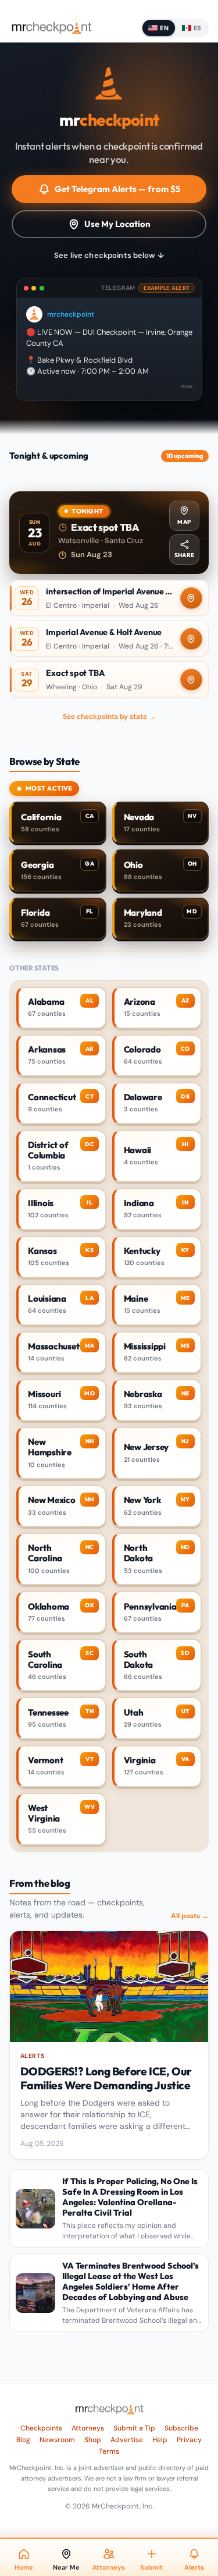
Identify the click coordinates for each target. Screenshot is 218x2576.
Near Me (66, 2567)
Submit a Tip (134, 2428)
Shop (93, 2440)
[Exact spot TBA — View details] (109, 533)
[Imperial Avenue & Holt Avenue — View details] (109, 639)
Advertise (127, 2440)
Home (24, 2567)
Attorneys (88, 2428)
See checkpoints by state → (109, 717)
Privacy (189, 2440)
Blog (23, 2440)
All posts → (190, 1916)
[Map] (191, 598)
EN (164, 28)
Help (160, 2440)
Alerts (194, 2567)
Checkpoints (41, 2428)
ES (198, 28)
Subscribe (181, 2428)
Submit (151, 2567)
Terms (109, 2451)
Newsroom (57, 2440)
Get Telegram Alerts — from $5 (117, 189)
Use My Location (117, 224)
